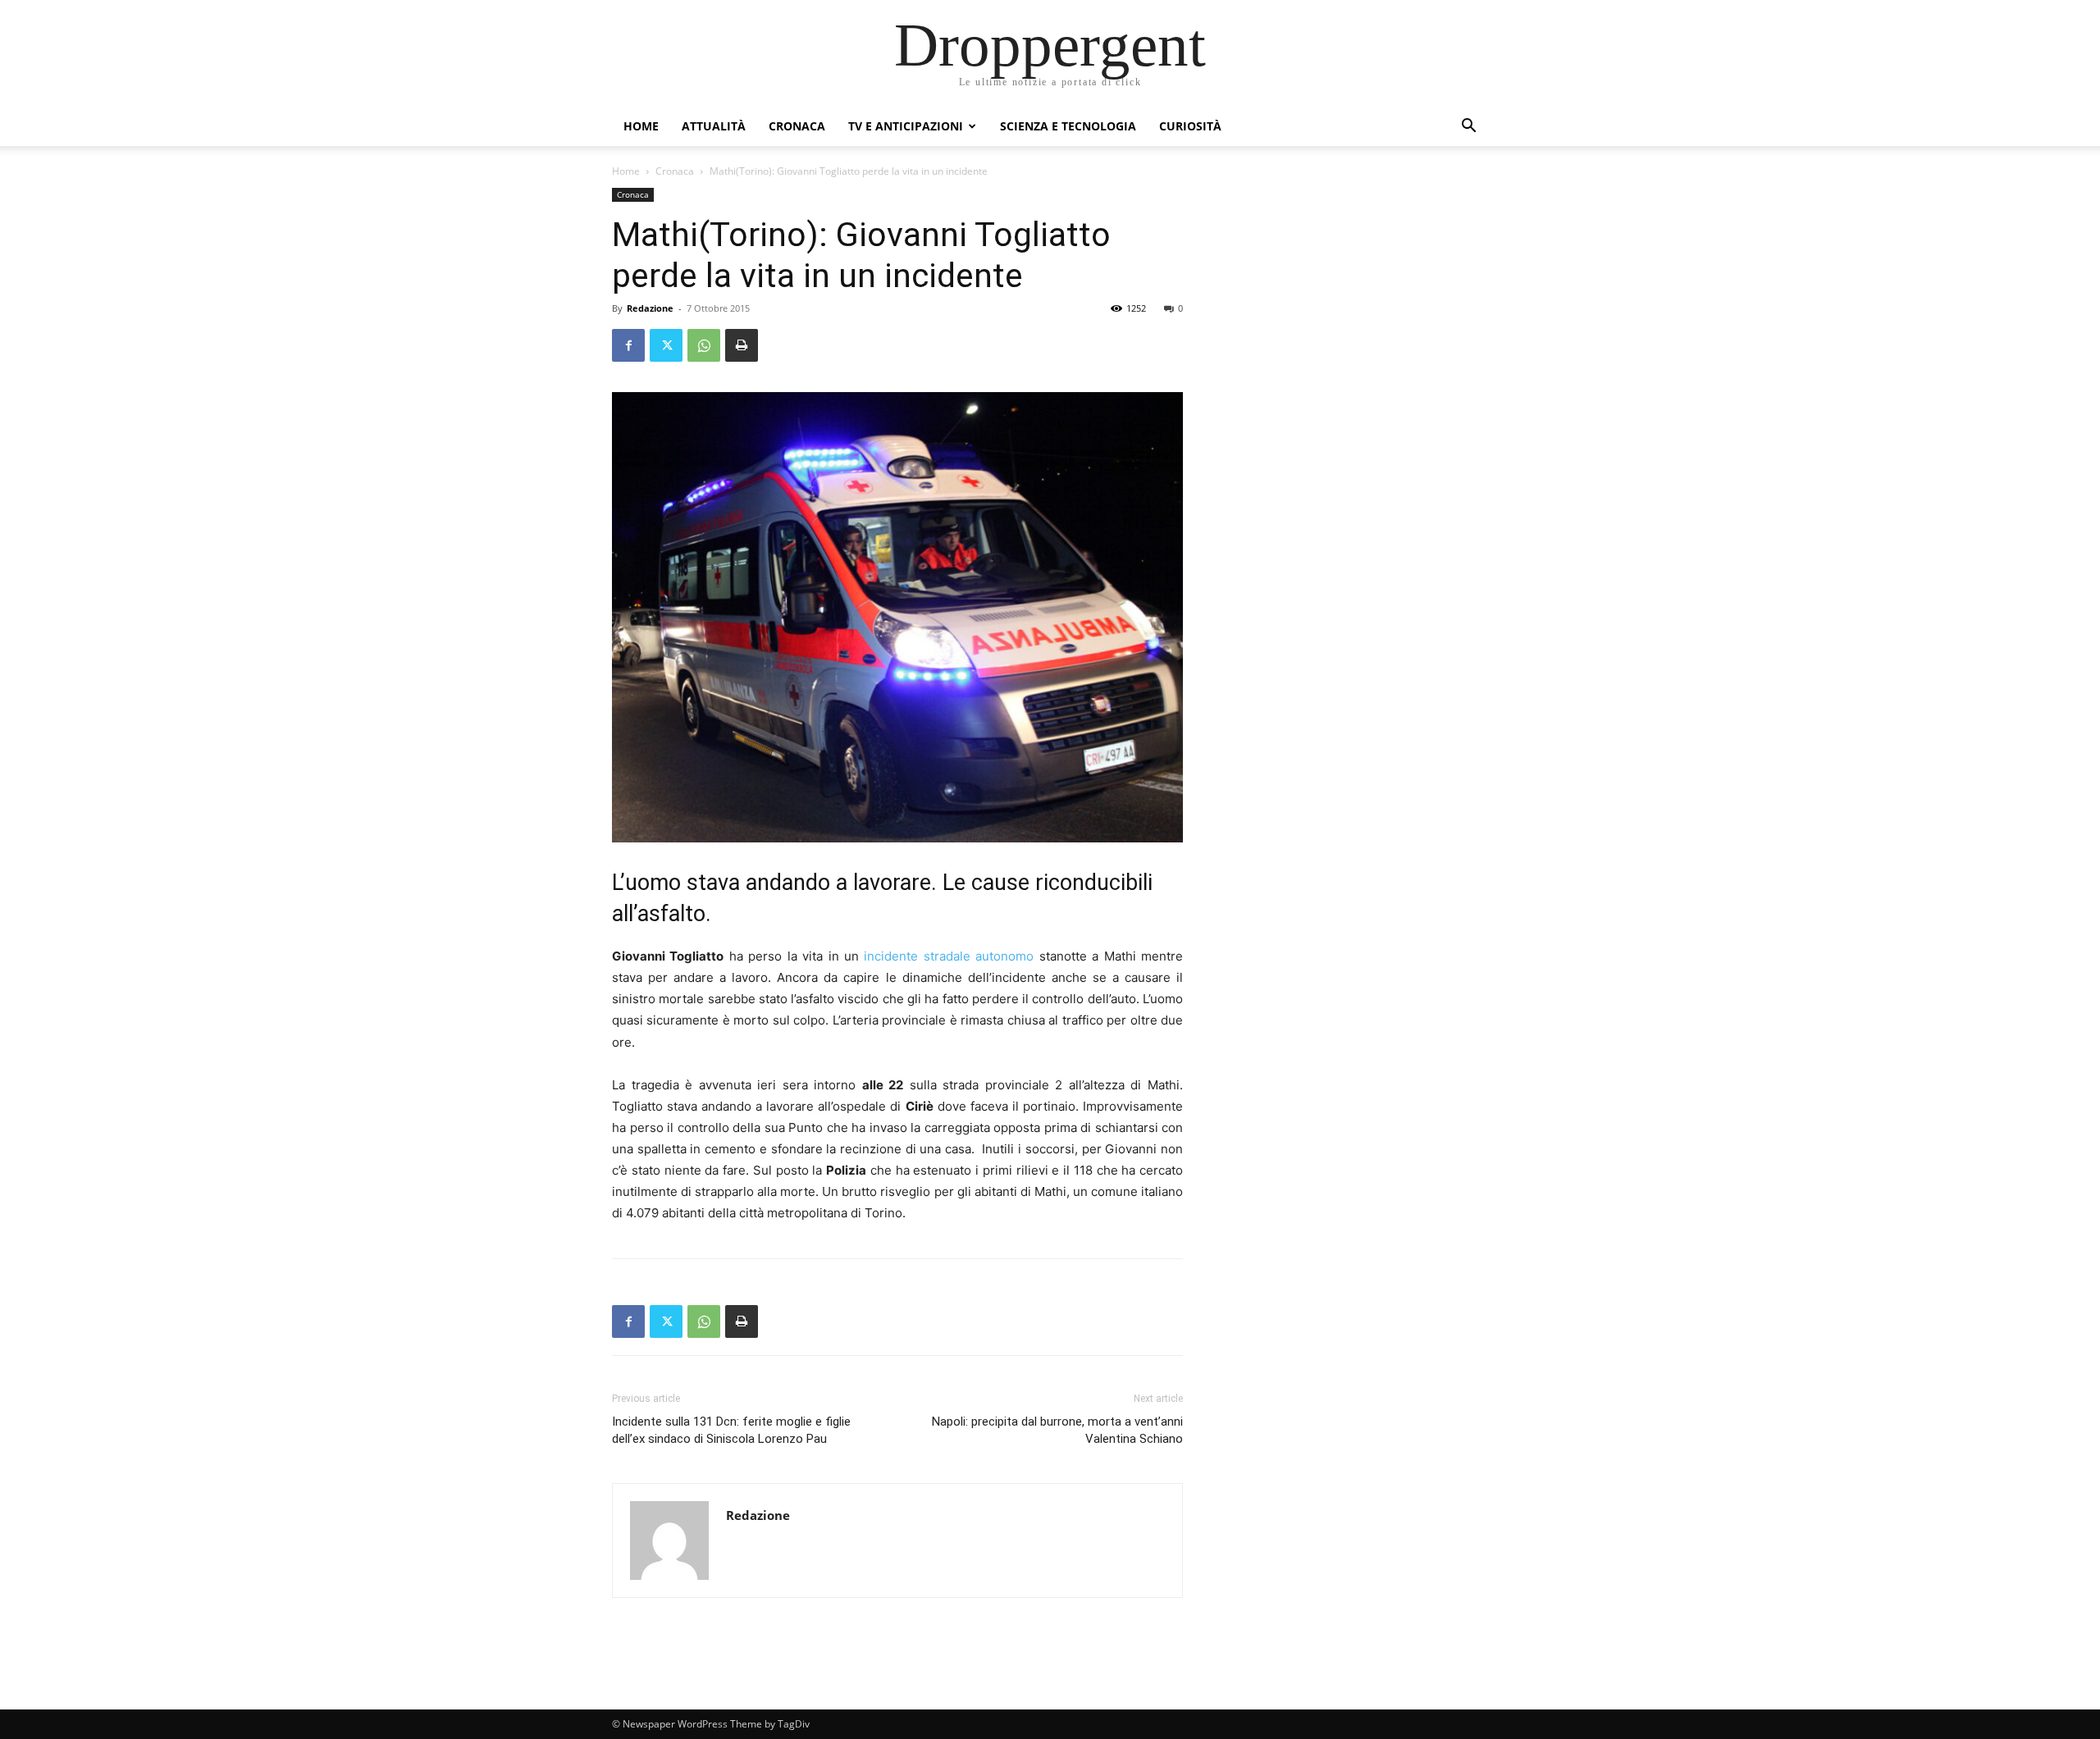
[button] (1468, 128)
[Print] (742, 345)
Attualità (714, 126)
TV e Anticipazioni (906, 126)
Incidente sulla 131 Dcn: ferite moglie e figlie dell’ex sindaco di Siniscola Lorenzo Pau (731, 1430)
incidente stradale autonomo (951, 956)
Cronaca (797, 126)
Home (641, 126)
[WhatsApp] (704, 345)
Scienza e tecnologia (1068, 126)
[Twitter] (666, 345)
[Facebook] (628, 345)
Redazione (650, 308)
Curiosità (1190, 126)
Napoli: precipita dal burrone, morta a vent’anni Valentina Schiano (1057, 1430)
